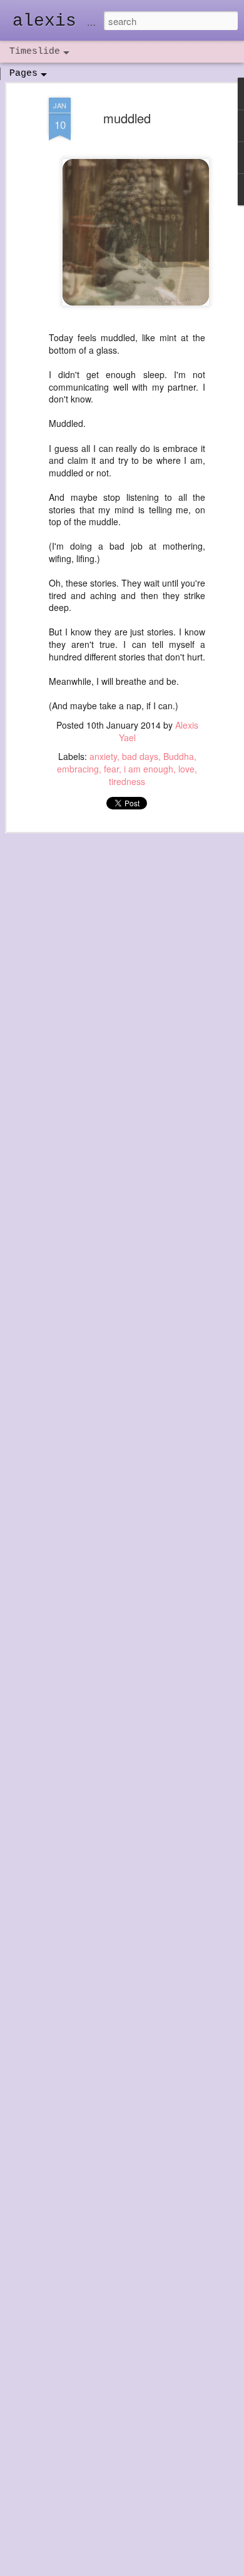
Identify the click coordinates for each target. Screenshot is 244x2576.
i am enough (149, 769)
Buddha (179, 756)
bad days (140, 756)
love (186, 769)
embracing (78, 769)
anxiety (103, 756)
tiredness (127, 781)
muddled (127, 118)
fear (111, 769)
